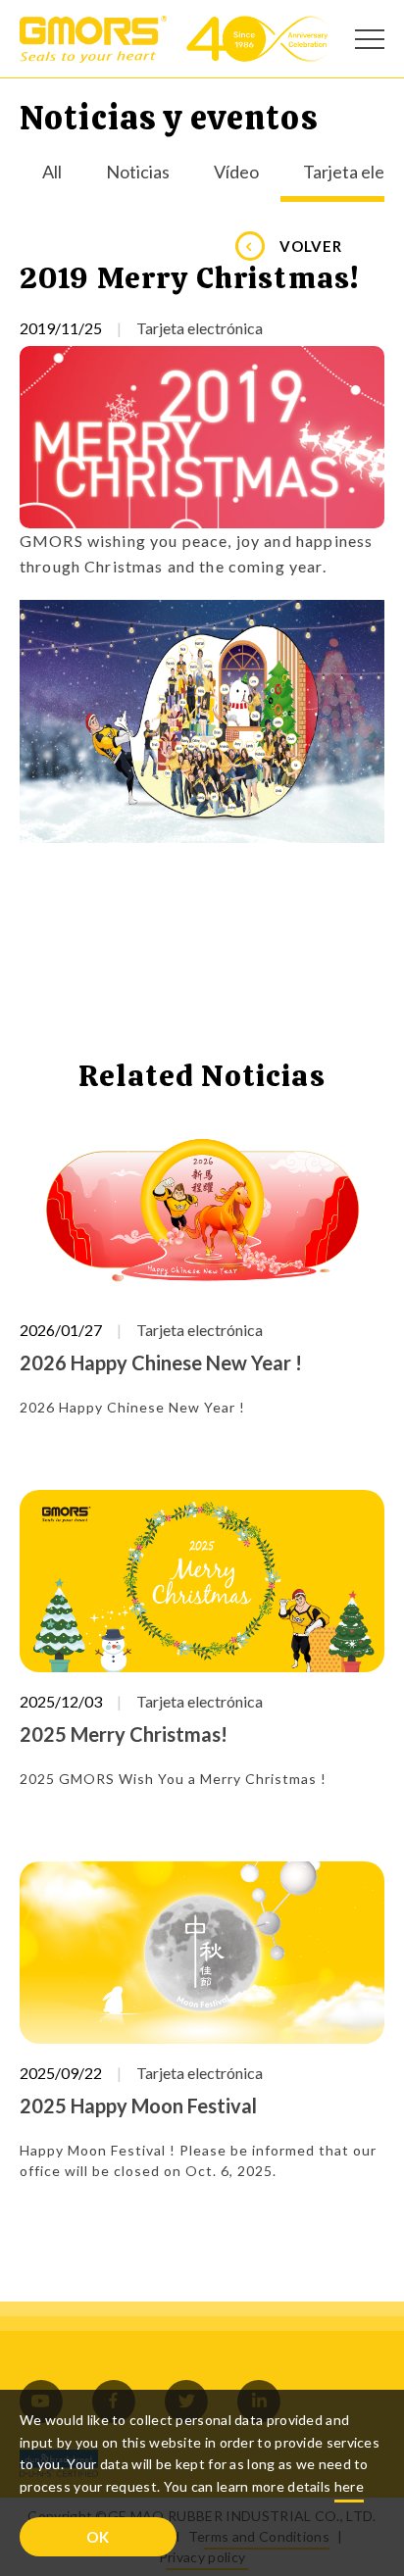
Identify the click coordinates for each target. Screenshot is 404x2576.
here (349, 2486)
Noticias (138, 173)
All (52, 173)
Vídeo (236, 173)
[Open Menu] (370, 39)
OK (98, 2537)
